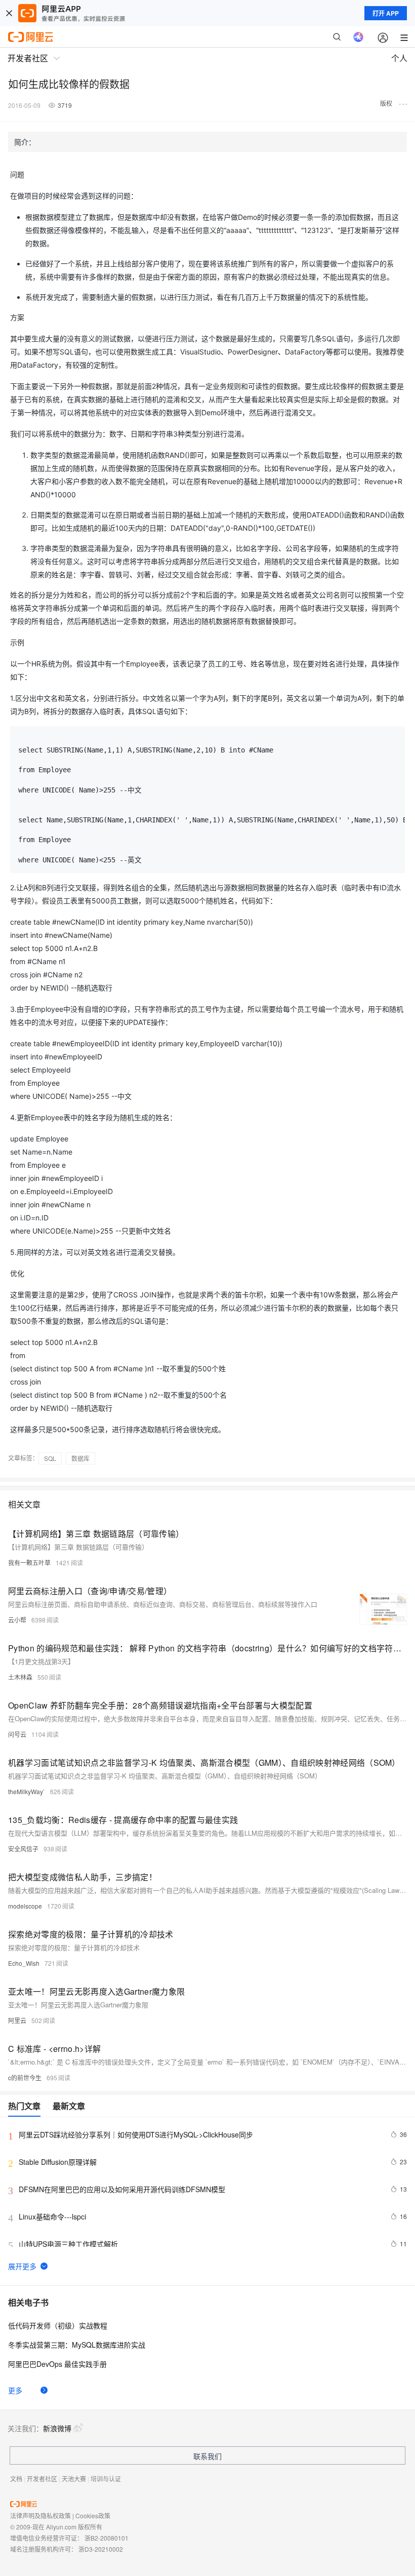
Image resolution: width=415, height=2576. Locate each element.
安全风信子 (23, 1849)
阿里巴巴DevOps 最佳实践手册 (57, 2364)
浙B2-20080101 (107, 2538)
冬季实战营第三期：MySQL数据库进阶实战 (77, 2345)
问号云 (17, 1734)
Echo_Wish (24, 1963)
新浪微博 (57, 2428)
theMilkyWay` (27, 1791)
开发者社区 (42, 2479)
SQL (50, 1458)
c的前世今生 (25, 2077)
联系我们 (207, 2456)
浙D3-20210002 (101, 2549)
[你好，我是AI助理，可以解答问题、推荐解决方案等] (358, 37)
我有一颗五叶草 (29, 1562)
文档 (16, 2479)
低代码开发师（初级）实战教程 (58, 2325)
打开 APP (386, 13)
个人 (399, 58)
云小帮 (17, 1620)
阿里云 (17, 2020)
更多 (15, 2390)
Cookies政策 (93, 2515)
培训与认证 (106, 2479)
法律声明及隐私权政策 (40, 2515)
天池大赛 (74, 2479)
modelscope (25, 1906)
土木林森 (20, 1677)
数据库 (80, 1458)
